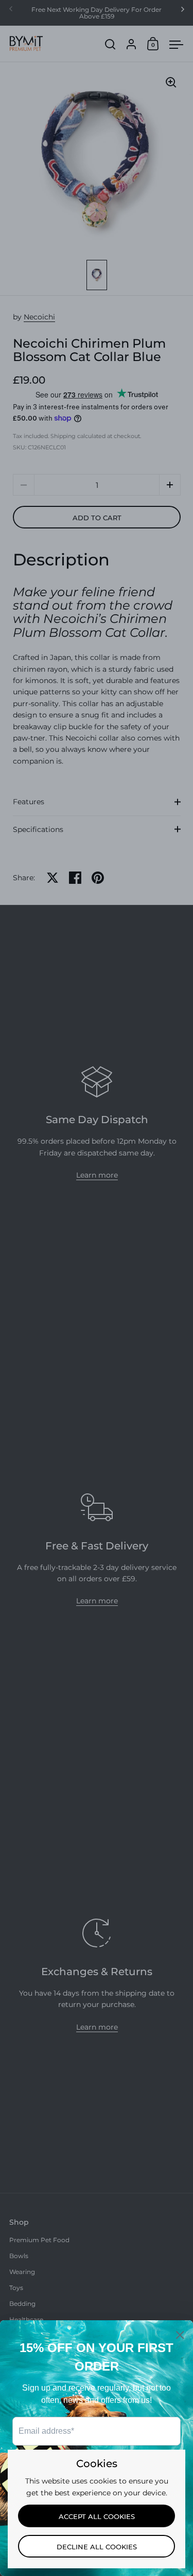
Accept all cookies (97, 2516)
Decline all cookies (97, 2547)
